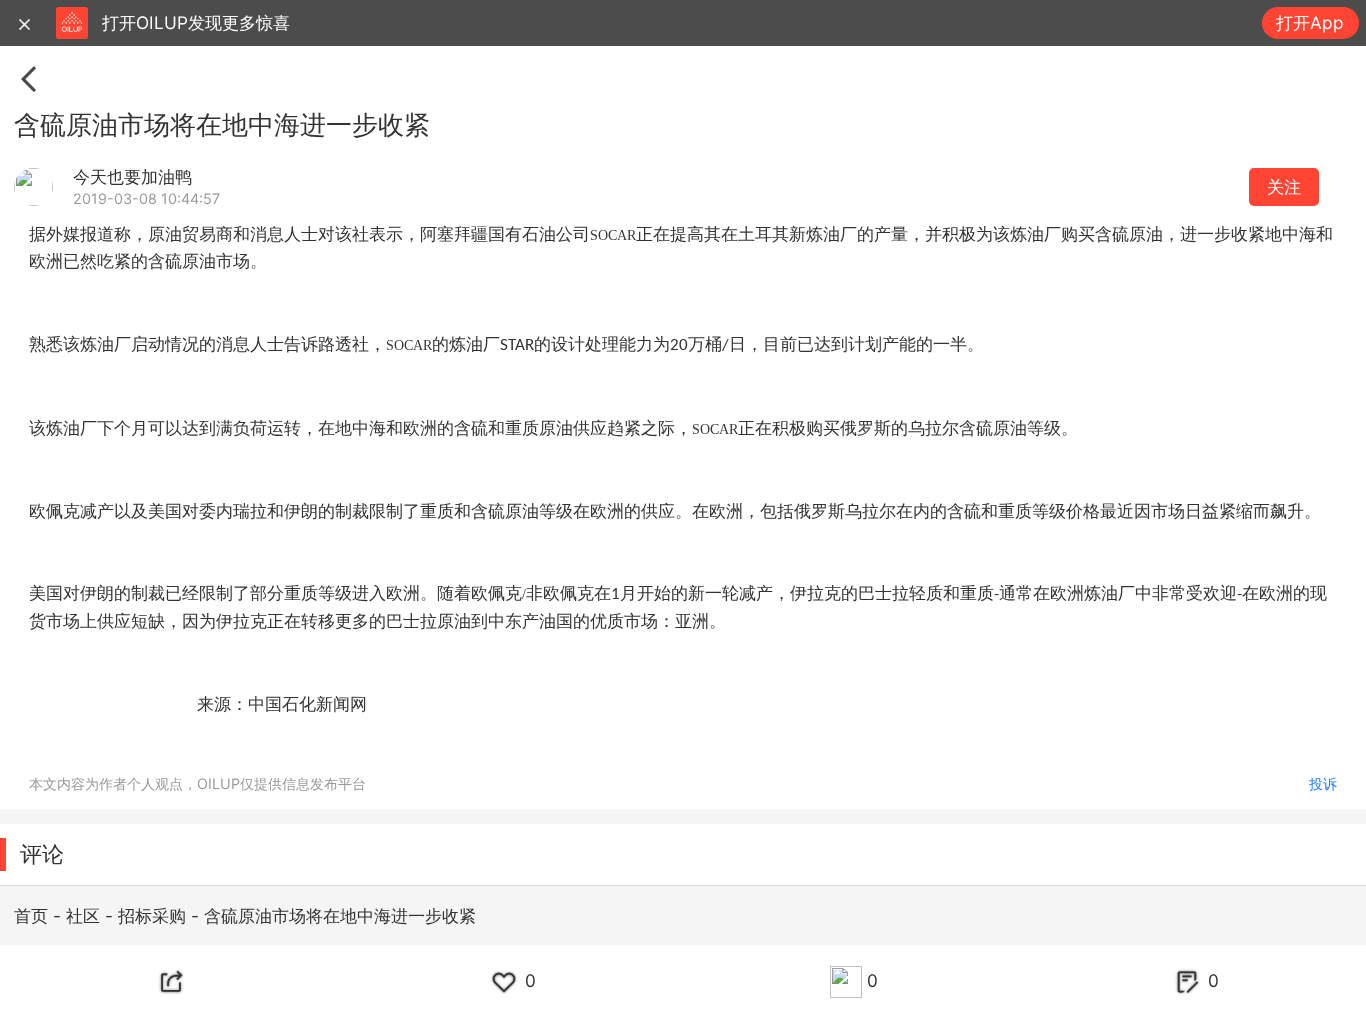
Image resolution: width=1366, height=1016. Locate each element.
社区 (85, 915)
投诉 (1323, 783)
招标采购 (154, 915)
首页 (33, 915)
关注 (1284, 186)
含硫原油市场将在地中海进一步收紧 (340, 915)
